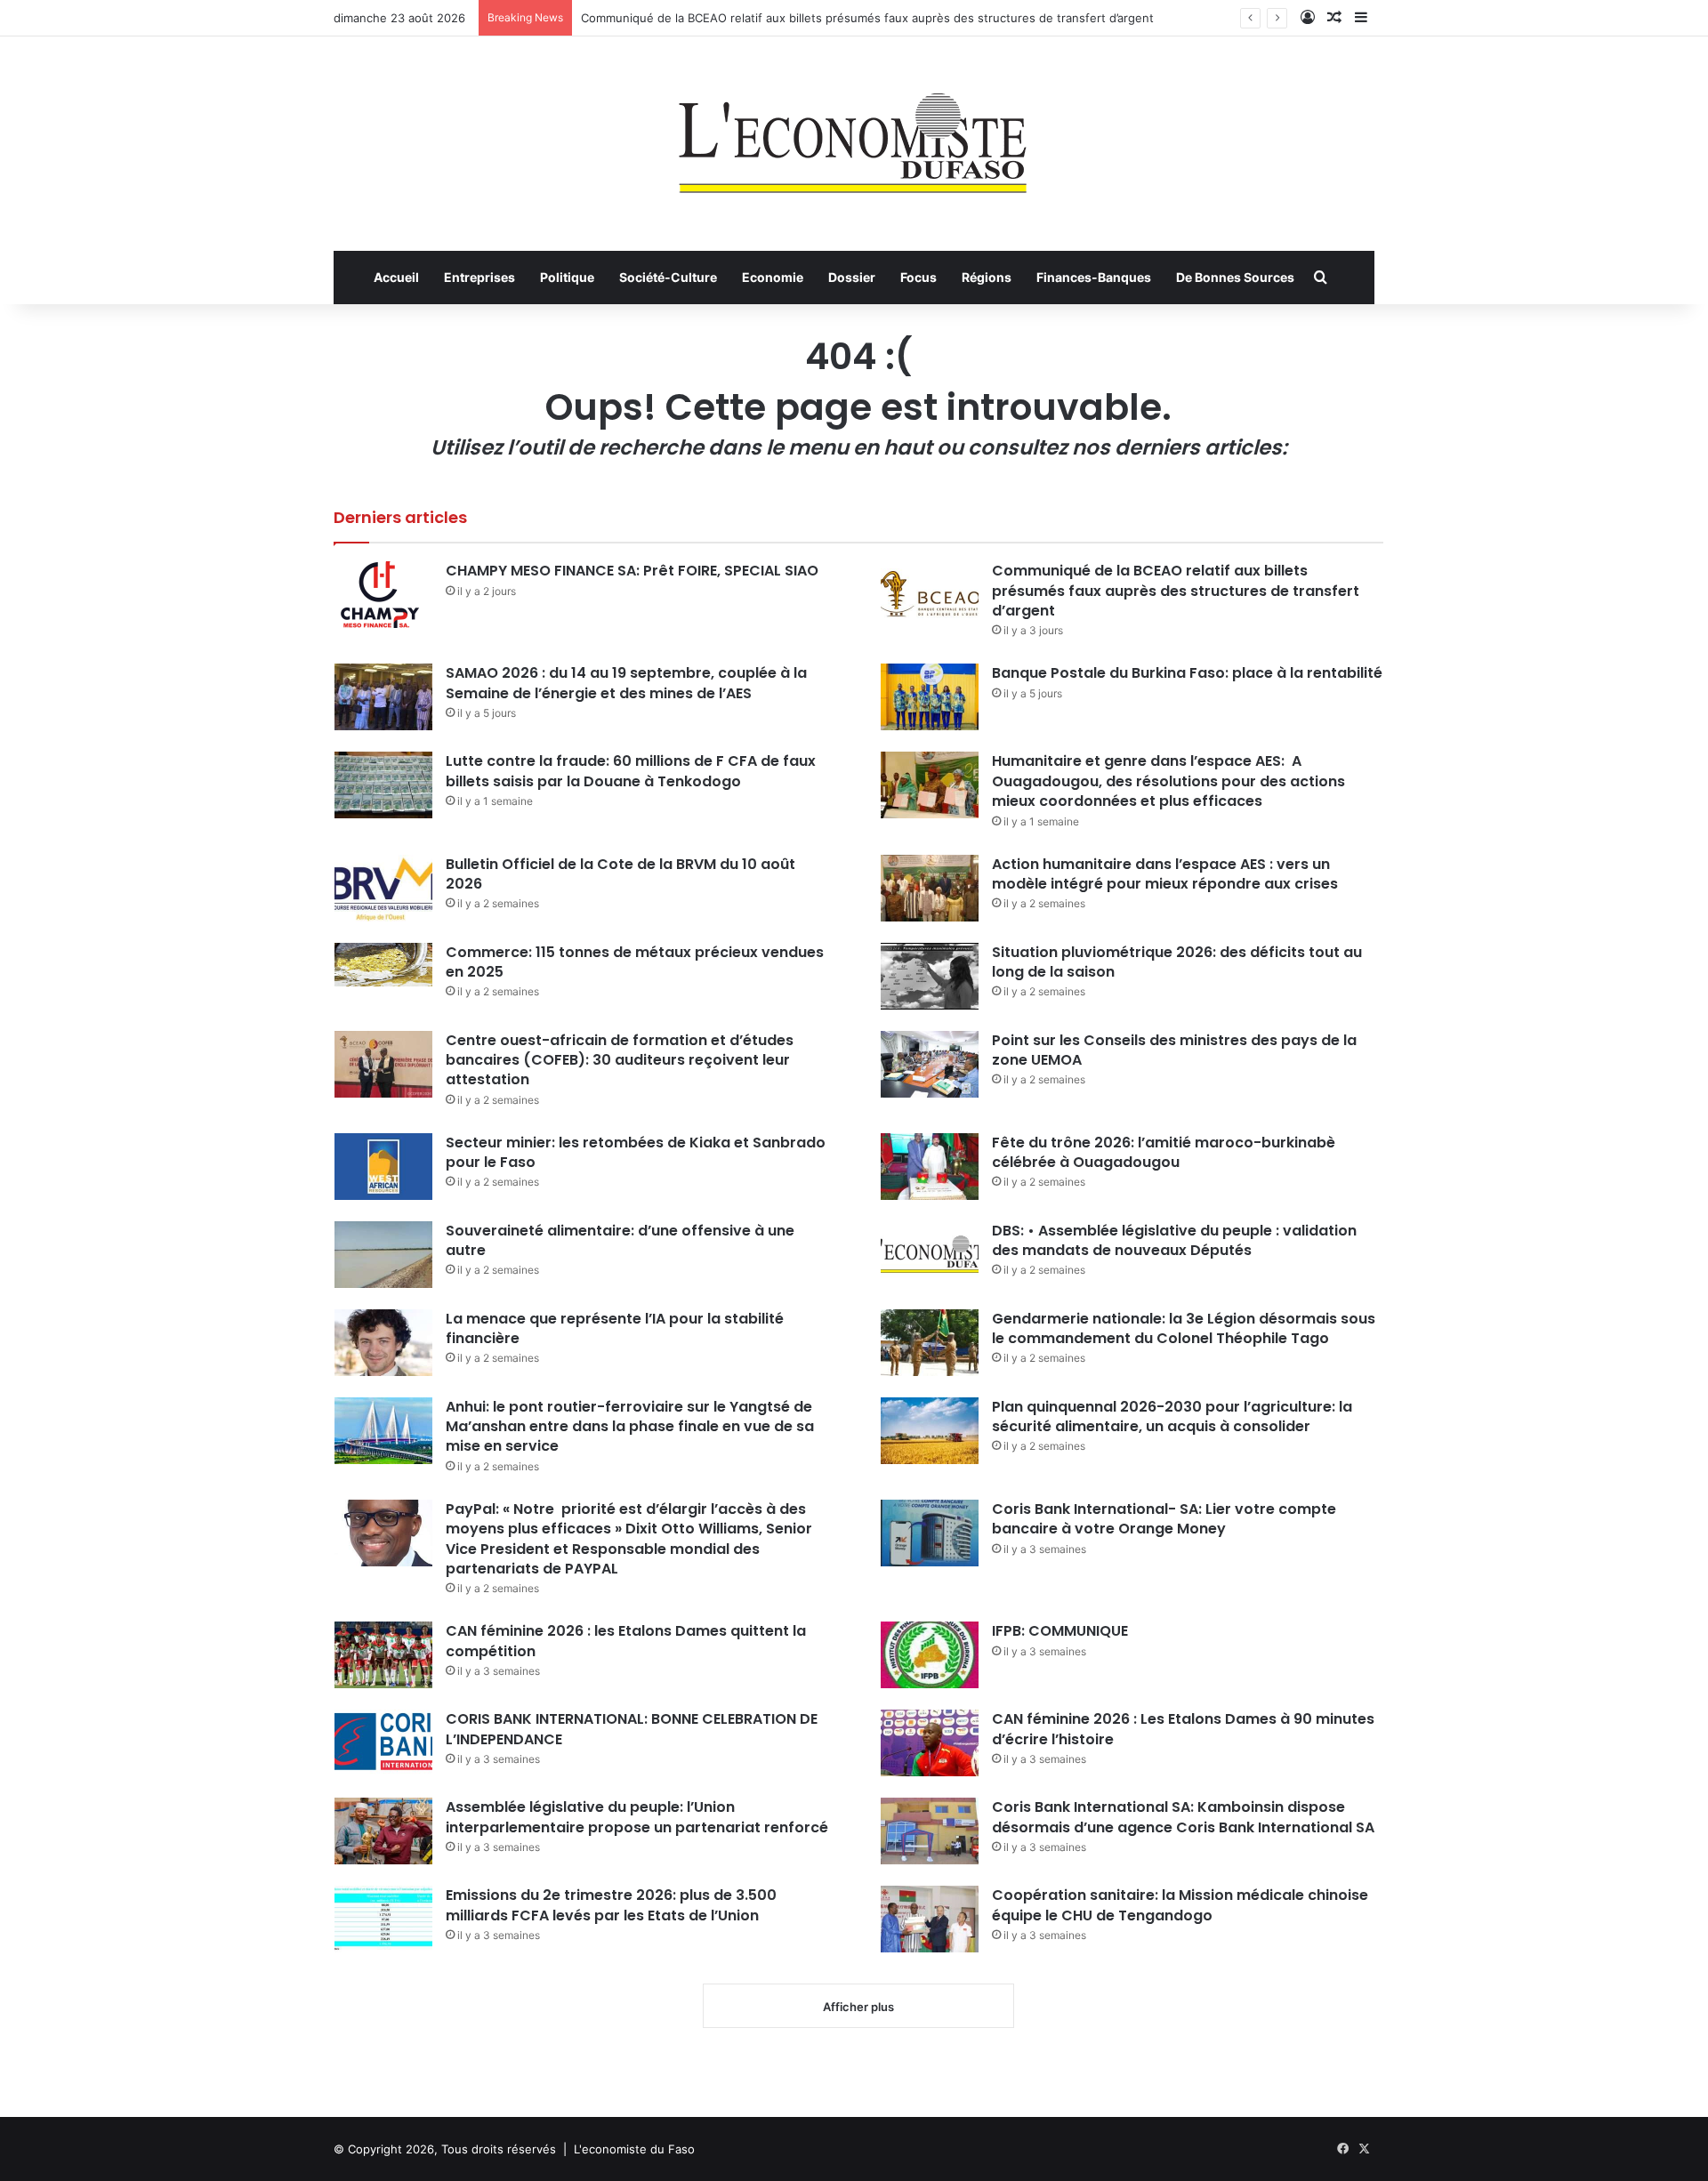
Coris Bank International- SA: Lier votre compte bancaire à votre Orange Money (1164, 1519)
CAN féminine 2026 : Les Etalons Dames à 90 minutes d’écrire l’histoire (1183, 1729)
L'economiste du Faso (634, 2149)
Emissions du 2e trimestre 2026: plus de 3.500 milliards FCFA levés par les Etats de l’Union (611, 1905)
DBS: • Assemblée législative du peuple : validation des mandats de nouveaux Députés (1174, 1240)
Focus (918, 277)
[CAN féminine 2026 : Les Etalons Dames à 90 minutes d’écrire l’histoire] (930, 1743)
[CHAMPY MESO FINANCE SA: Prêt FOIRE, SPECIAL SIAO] (383, 595)
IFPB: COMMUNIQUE (1060, 1631)
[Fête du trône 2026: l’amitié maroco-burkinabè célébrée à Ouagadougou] (930, 1167)
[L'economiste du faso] (854, 134)
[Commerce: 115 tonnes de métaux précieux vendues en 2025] (383, 965)
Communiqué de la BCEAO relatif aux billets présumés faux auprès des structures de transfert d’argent (867, 18)
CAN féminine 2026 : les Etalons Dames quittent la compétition (626, 1641)
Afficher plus (858, 2007)
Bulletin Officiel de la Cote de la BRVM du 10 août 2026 (620, 874)
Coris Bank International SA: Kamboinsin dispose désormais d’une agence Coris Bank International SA (1183, 1817)
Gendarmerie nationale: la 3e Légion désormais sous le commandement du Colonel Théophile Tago (1184, 1328)
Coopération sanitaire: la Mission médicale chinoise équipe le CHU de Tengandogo (1180, 1905)
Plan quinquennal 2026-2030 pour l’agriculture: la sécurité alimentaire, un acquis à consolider (1172, 1416)
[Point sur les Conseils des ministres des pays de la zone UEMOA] (930, 1064)
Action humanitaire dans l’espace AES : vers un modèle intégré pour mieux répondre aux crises (1165, 874)
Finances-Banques (1094, 277)
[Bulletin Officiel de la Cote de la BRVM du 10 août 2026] (383, 888)
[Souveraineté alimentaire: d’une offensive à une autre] (383, 1255)
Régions (987, 277)
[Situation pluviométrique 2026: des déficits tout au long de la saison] (930, 976)
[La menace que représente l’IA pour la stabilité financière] (383, 1343)
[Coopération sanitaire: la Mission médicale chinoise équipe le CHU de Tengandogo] (930, 1919)
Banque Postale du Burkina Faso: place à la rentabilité (1187, 673)
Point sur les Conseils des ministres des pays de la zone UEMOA (1174, 1050)
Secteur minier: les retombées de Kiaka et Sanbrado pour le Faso (636, 1152)
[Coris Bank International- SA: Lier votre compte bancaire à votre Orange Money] (930, 1533)
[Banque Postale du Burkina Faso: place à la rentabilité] (930, 697)
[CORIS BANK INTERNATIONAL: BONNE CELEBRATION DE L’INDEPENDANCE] (383, 1743)
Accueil (396, 277)
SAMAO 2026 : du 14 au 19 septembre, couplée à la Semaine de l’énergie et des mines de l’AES (626, 683)
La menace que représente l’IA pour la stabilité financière (615, 1328)
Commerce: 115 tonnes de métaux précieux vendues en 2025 (635, 962)
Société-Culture (668, 277)
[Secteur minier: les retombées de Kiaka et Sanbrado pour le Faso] (383, 1167)
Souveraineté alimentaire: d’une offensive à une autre (620, 1240)
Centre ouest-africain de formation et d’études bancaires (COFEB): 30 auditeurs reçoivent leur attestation (620, 1060)
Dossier (852, 277)
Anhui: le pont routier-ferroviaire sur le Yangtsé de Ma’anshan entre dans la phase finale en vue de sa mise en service (630, 1427)
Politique (567, 277)
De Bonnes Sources (1235, 277)
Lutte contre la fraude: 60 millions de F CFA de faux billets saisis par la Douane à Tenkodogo (631, 771)
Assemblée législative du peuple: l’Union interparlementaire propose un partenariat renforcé (637, 1817)
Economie (773, 277)
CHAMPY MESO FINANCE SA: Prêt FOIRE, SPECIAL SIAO (632, 571)
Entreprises (479, 277)
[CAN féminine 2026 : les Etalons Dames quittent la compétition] (383, 1655)
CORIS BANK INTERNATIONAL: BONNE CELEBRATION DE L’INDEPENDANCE (632, 1729)
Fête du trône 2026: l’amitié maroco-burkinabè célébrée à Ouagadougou (1164, 1152)
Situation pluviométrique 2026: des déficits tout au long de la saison (1177, 962)
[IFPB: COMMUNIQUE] (930, 1655)
